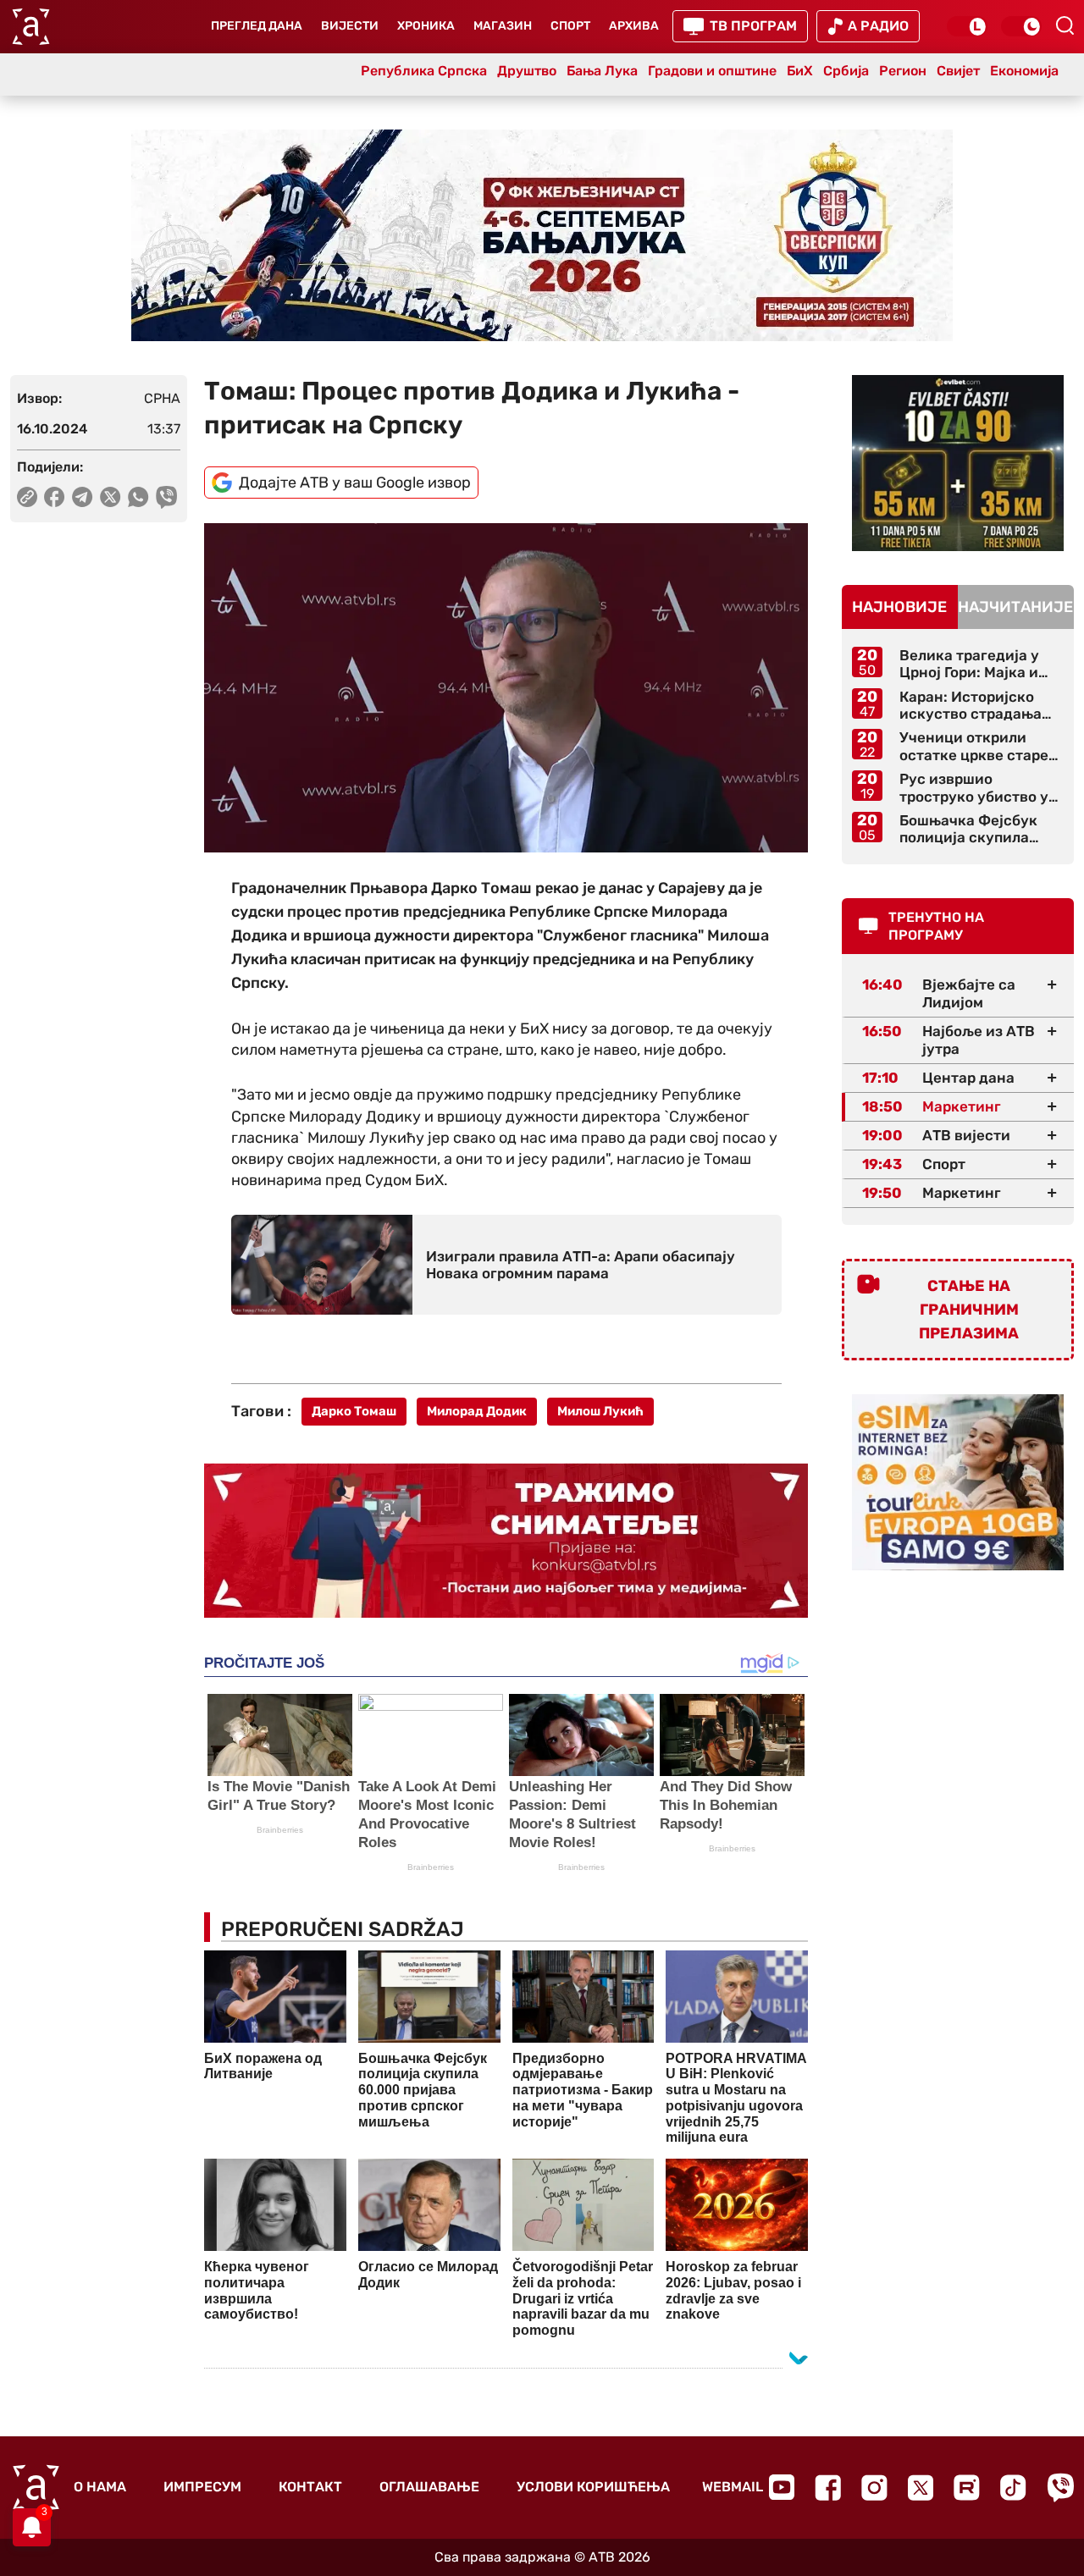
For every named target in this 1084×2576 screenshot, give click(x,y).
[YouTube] (782, 2487)
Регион (903, 71)
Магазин (503, 26)
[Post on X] (111, 497)
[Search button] (1065, 25)
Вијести (350, 26)
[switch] (967, 26)
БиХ (800, 71)
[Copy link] (27, 497)
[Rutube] (967, 2488)
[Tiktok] (1013, 2488)
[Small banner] (958, 463)
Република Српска (424, 71)
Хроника (426, 26)
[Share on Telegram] (83, 497)
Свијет (958, 71)
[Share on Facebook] (55, 497)
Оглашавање (429, 2487)
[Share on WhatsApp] (138, 497)
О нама (100, 2487)
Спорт (570, 26)
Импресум (202, 2487)
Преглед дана (257, 26)
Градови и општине (712, 71)
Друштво (527, 71)
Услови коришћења (593, 2487)
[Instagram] (874, 2488)
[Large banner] (542, 235)
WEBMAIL (733, 2487)
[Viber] (1060, 2488)
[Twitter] (921, 2488)
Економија (1024, 71)
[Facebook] (828, 2488)
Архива (634, 26)
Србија (846, 71)
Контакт (310, 2487)
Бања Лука (602, 71)
